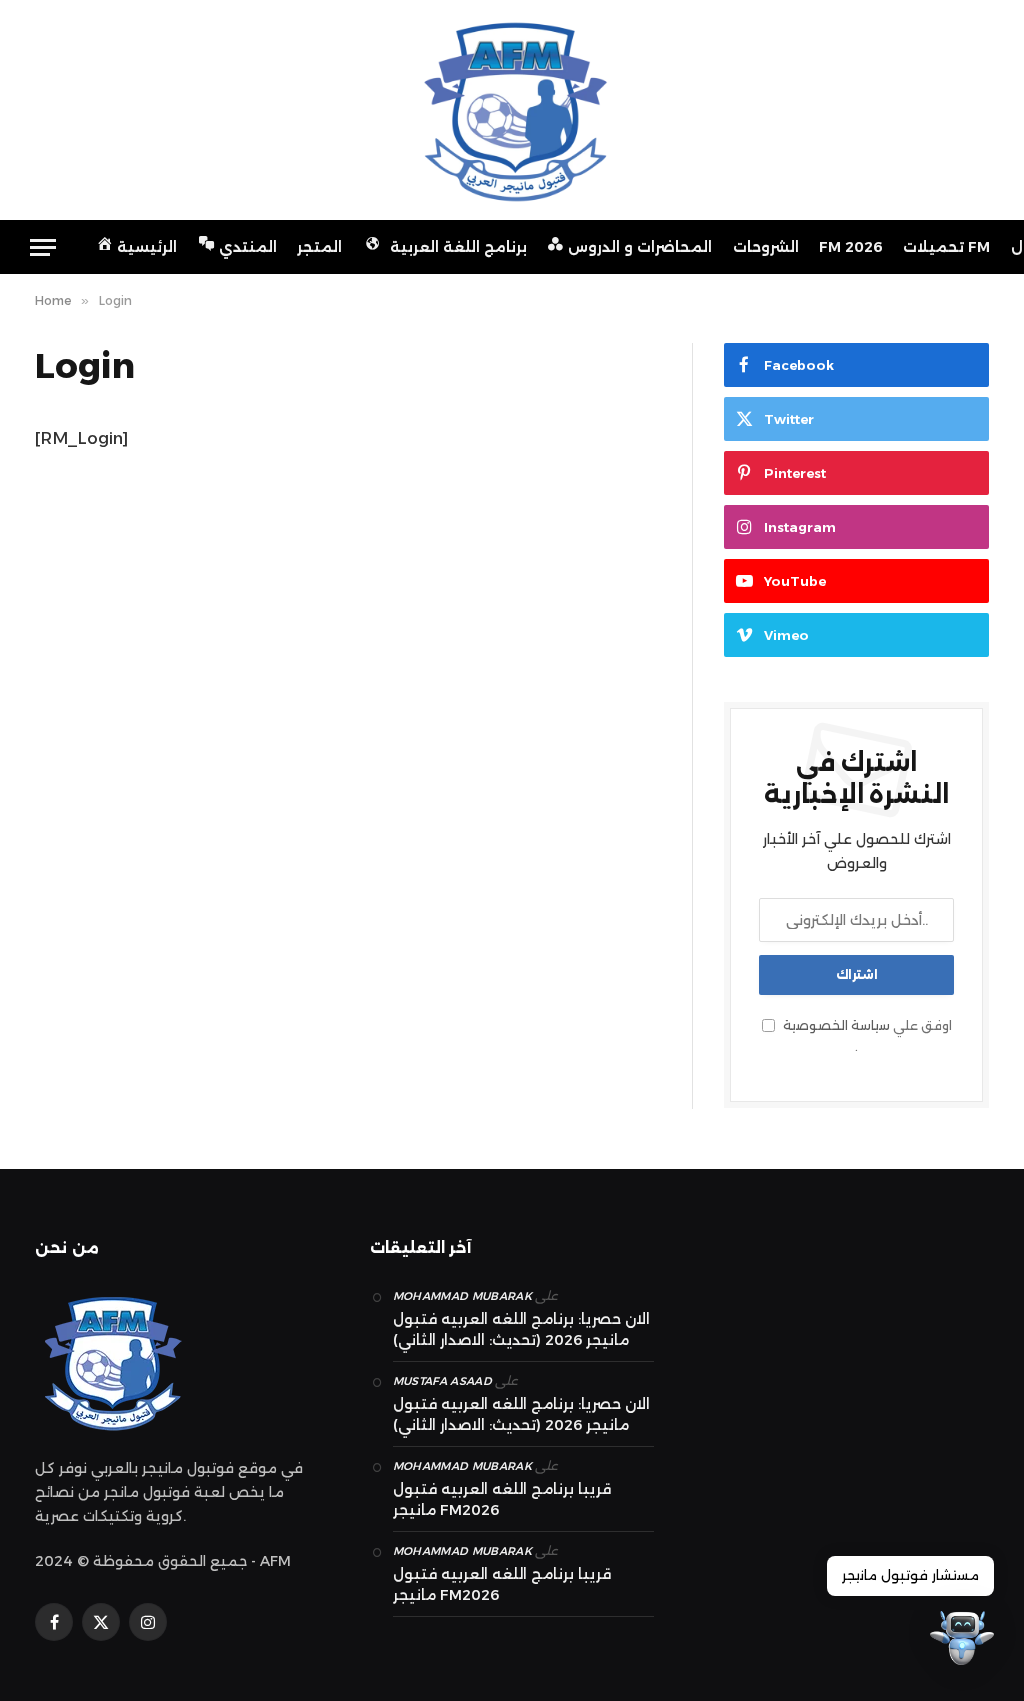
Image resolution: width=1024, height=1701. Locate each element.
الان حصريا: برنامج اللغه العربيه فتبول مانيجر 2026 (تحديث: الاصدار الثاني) (521, 1329)
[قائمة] (43, 247)
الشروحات (766, 247)
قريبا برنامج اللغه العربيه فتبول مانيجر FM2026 (502, 1499)
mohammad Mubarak (462, 1296)
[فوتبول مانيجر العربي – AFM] (512, 110)
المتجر (319, 247)
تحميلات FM (946, 247)
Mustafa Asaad (442, 1381)
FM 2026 (851, 247)
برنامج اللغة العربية (458, 247)
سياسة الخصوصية (836, 1025)
